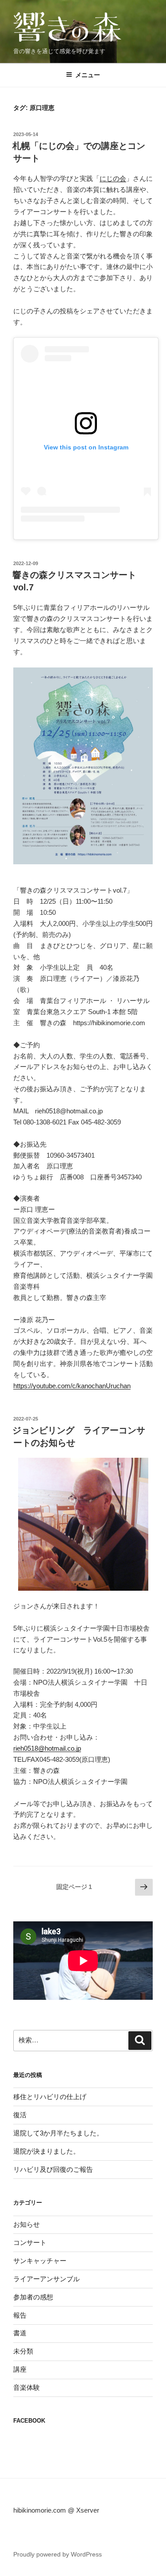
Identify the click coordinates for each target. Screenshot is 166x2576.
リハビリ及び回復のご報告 (53, 2169)
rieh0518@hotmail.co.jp (47, 1748)
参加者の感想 (33, 2297)
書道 (20, 2333)
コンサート (30, 2242)
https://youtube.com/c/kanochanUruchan (72, 1386)
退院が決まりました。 (46, 2151)
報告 (20, 2315)
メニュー (88, 75)
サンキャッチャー (40, 2261)
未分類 (23, 2351)
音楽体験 (27, 2387)
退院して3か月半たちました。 (58, 2133)
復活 (20, 2115)
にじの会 (113, 178)
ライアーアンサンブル (46, 2279)
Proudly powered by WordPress (58, 2554)
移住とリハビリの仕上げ (50, 2097)
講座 (20, 2369)
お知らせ (27, 2224)
